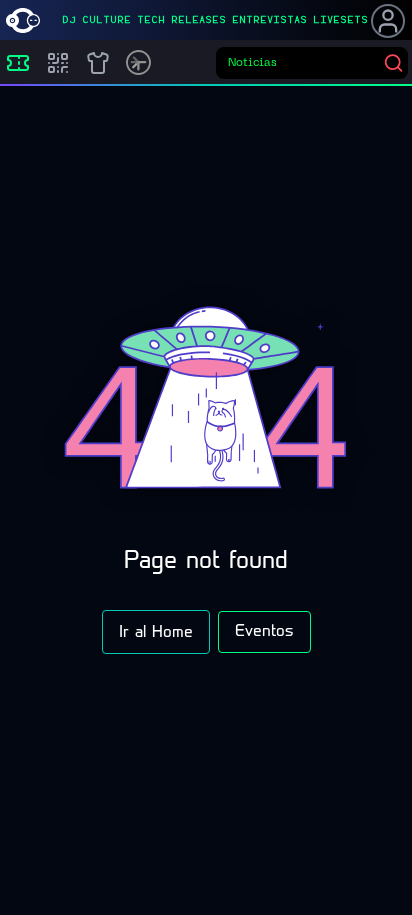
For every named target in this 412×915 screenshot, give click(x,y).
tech (151, 20)
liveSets (340, 20)
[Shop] (98, 63)
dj (69, 20)
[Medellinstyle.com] (23, 20)
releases (198, 20)
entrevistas (269, 20)
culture (106, 20)
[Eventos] (18, 63)
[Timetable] (138, 62)
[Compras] (58, 63)
